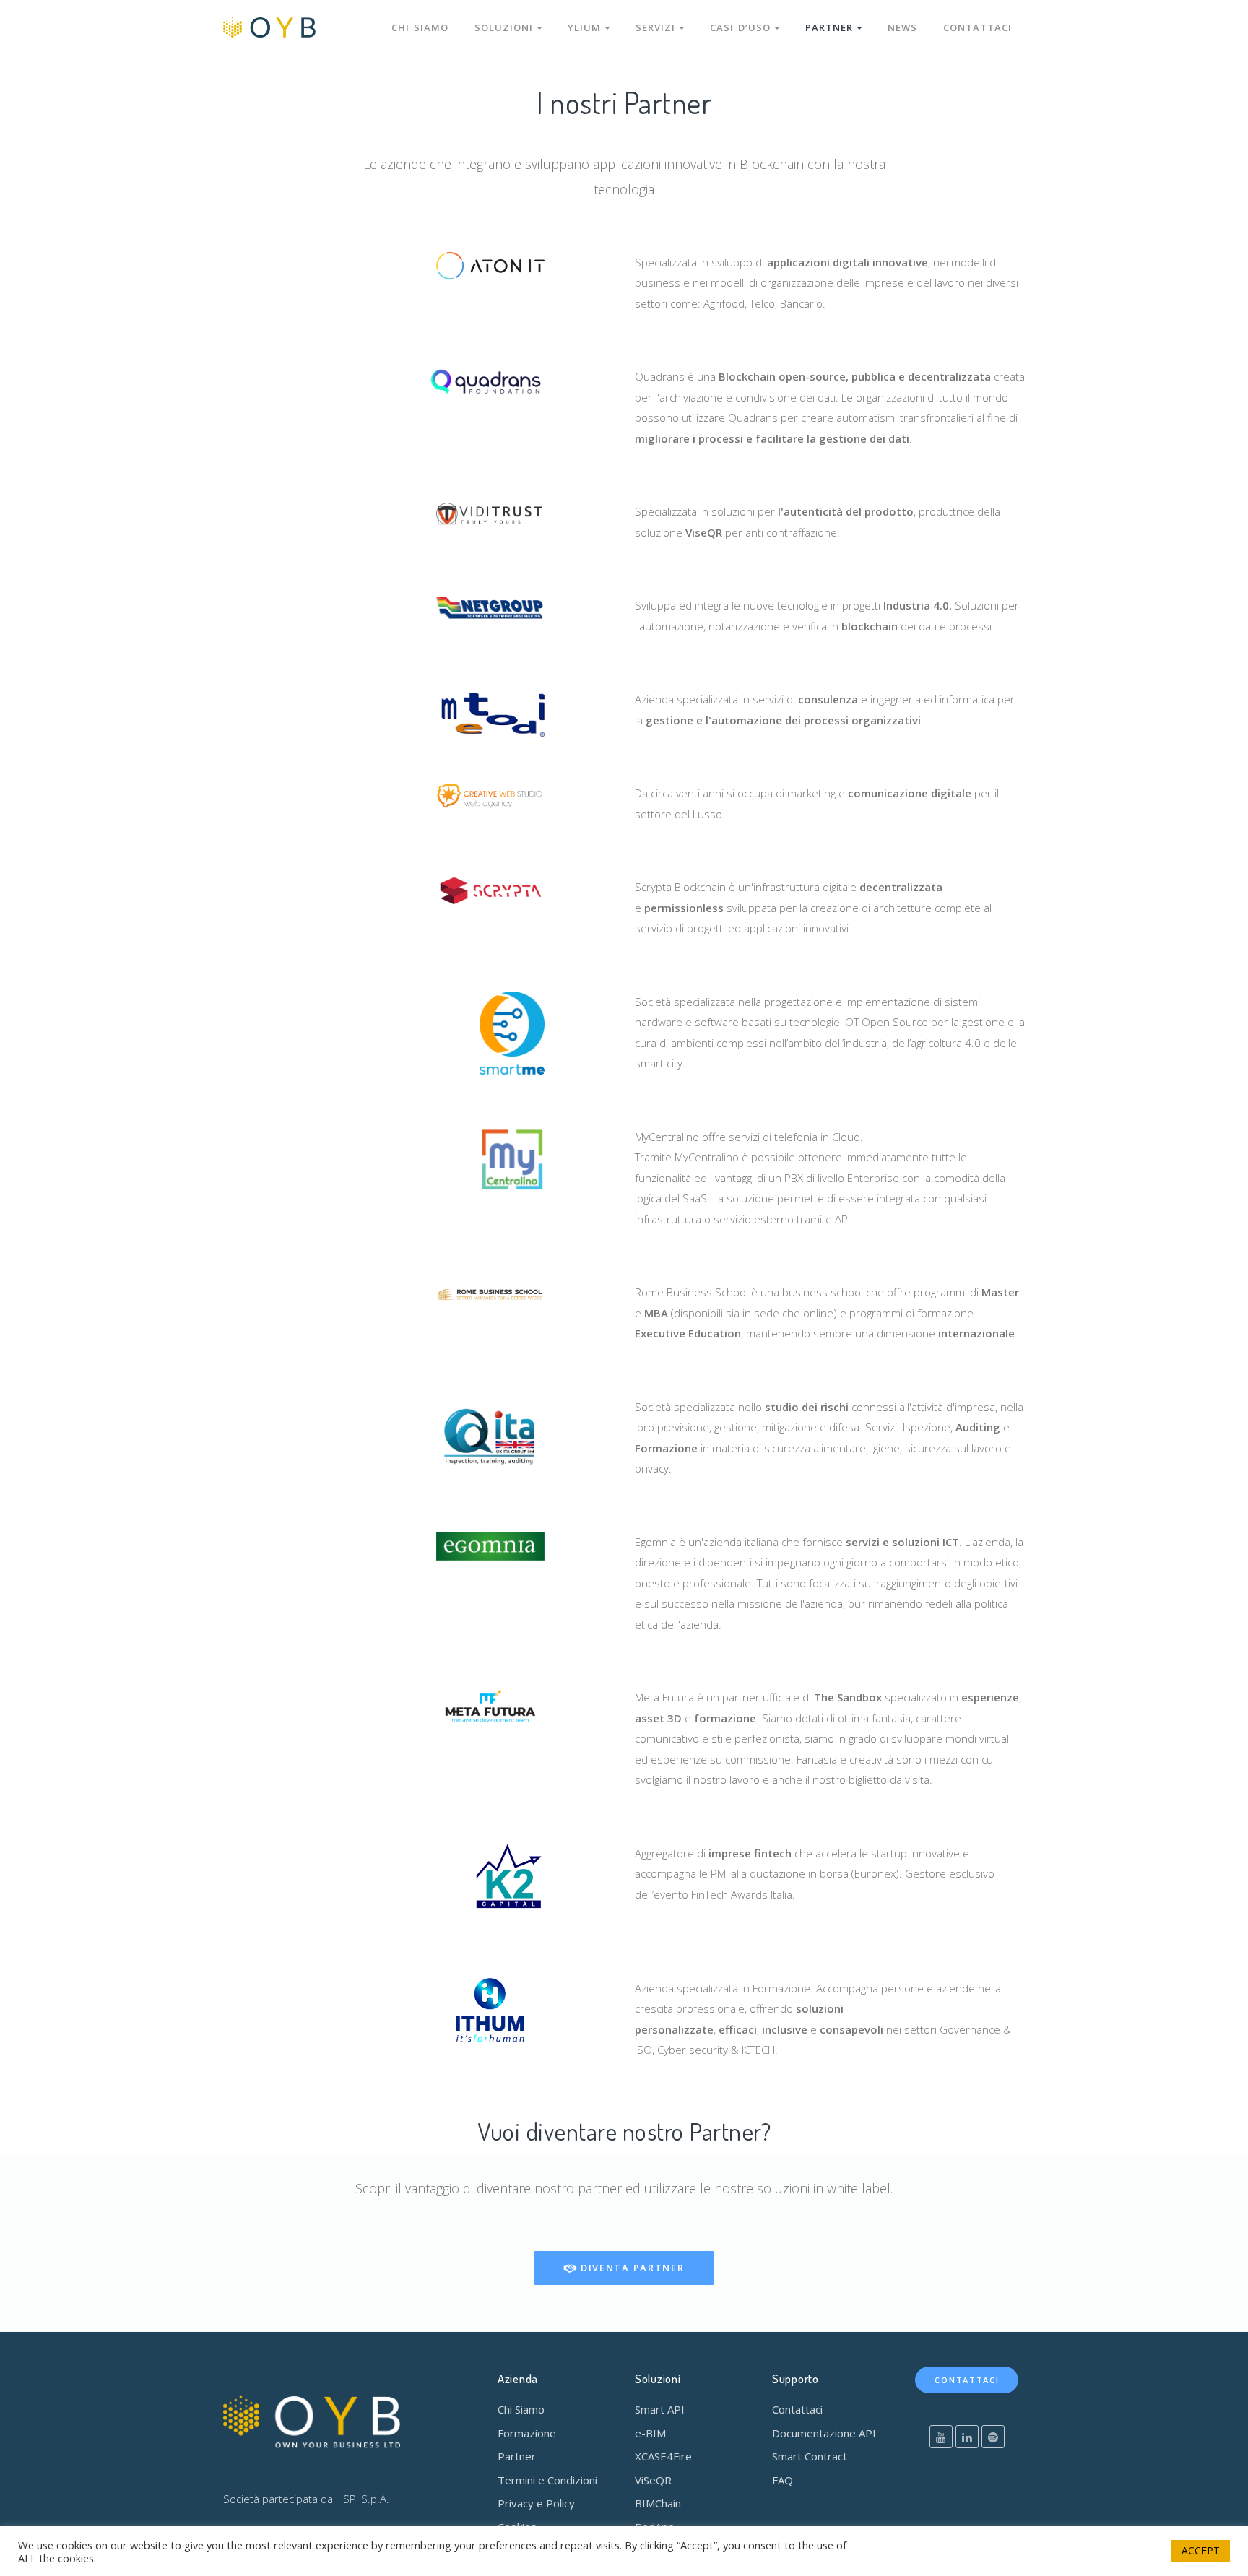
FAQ (783, 2480)
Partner (831, 27)
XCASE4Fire (663, 2456)
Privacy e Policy (536, 2503)
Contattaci (978, 27)
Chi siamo (420, 27)
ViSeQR (653, 2480)
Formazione (527, 2433)
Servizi (658, 27)
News (902, 27)
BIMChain (658, 2503)
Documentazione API (824, 2433)
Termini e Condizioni (547, 2480)
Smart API (660, 2409)
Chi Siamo (521, 2409)
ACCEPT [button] (1201, 2550)
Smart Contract (810, 2456)
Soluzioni (506, 27)
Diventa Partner (630, 2268)
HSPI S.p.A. (363, 2499)
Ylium (586, 27)
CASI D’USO (742, 27)
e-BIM (650, 2433)
